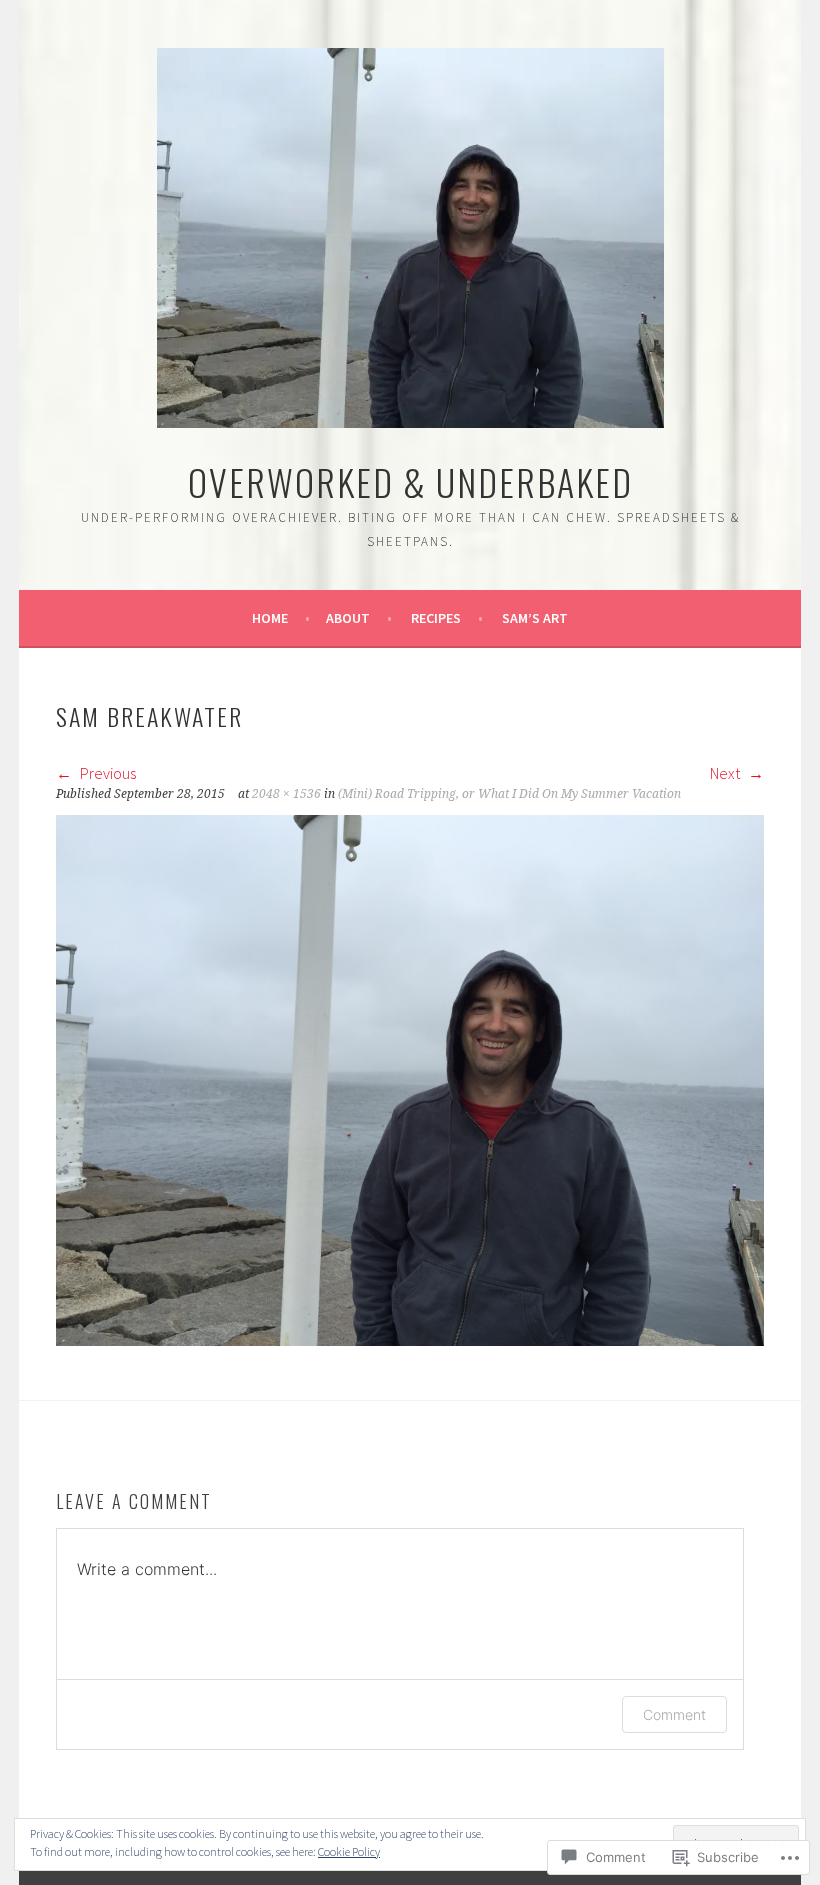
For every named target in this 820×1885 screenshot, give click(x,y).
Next (726, 773)
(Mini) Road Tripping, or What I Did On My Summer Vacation (509, 794)
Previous (106, 773)
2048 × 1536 (286, 794)
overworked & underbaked (410, 481)
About (348, 618)
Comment (674, 1714)
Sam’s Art (535, 618)
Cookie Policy (349, 1851)
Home (270, 618)
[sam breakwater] (410, 1340)
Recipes (436, 618)
